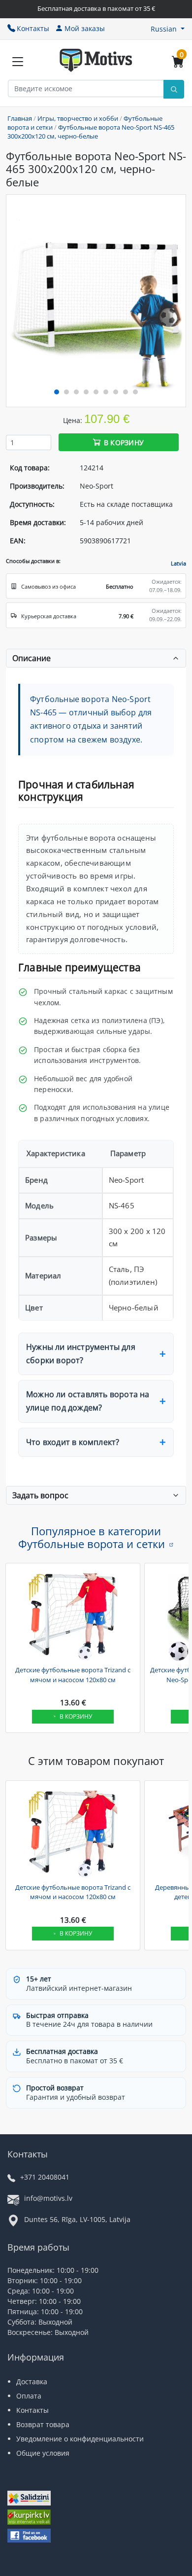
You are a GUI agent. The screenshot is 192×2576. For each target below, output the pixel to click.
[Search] (174, 89)
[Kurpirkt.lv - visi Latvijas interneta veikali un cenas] (29, 2518)
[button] (168, 29)
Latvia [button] (178, 563)
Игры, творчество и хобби (78, 118)
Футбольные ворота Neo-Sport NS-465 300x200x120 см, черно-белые (91, 132)
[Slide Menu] (18, 62)
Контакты (33, 28)
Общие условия (43, 2453)
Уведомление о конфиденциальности (80, 2439)
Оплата (29, 2396)
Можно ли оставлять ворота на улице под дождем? (88, 1401)
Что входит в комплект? (73, 1442)
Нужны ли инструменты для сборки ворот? (81, 1354)
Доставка (32, 2382)
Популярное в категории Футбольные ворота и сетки (92, 1537)
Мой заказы (85, 28)
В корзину (124, 442)
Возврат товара (43, 2424)
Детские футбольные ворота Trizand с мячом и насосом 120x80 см (73, 1675)
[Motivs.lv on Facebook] (29, 2537)
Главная (20, 118)
